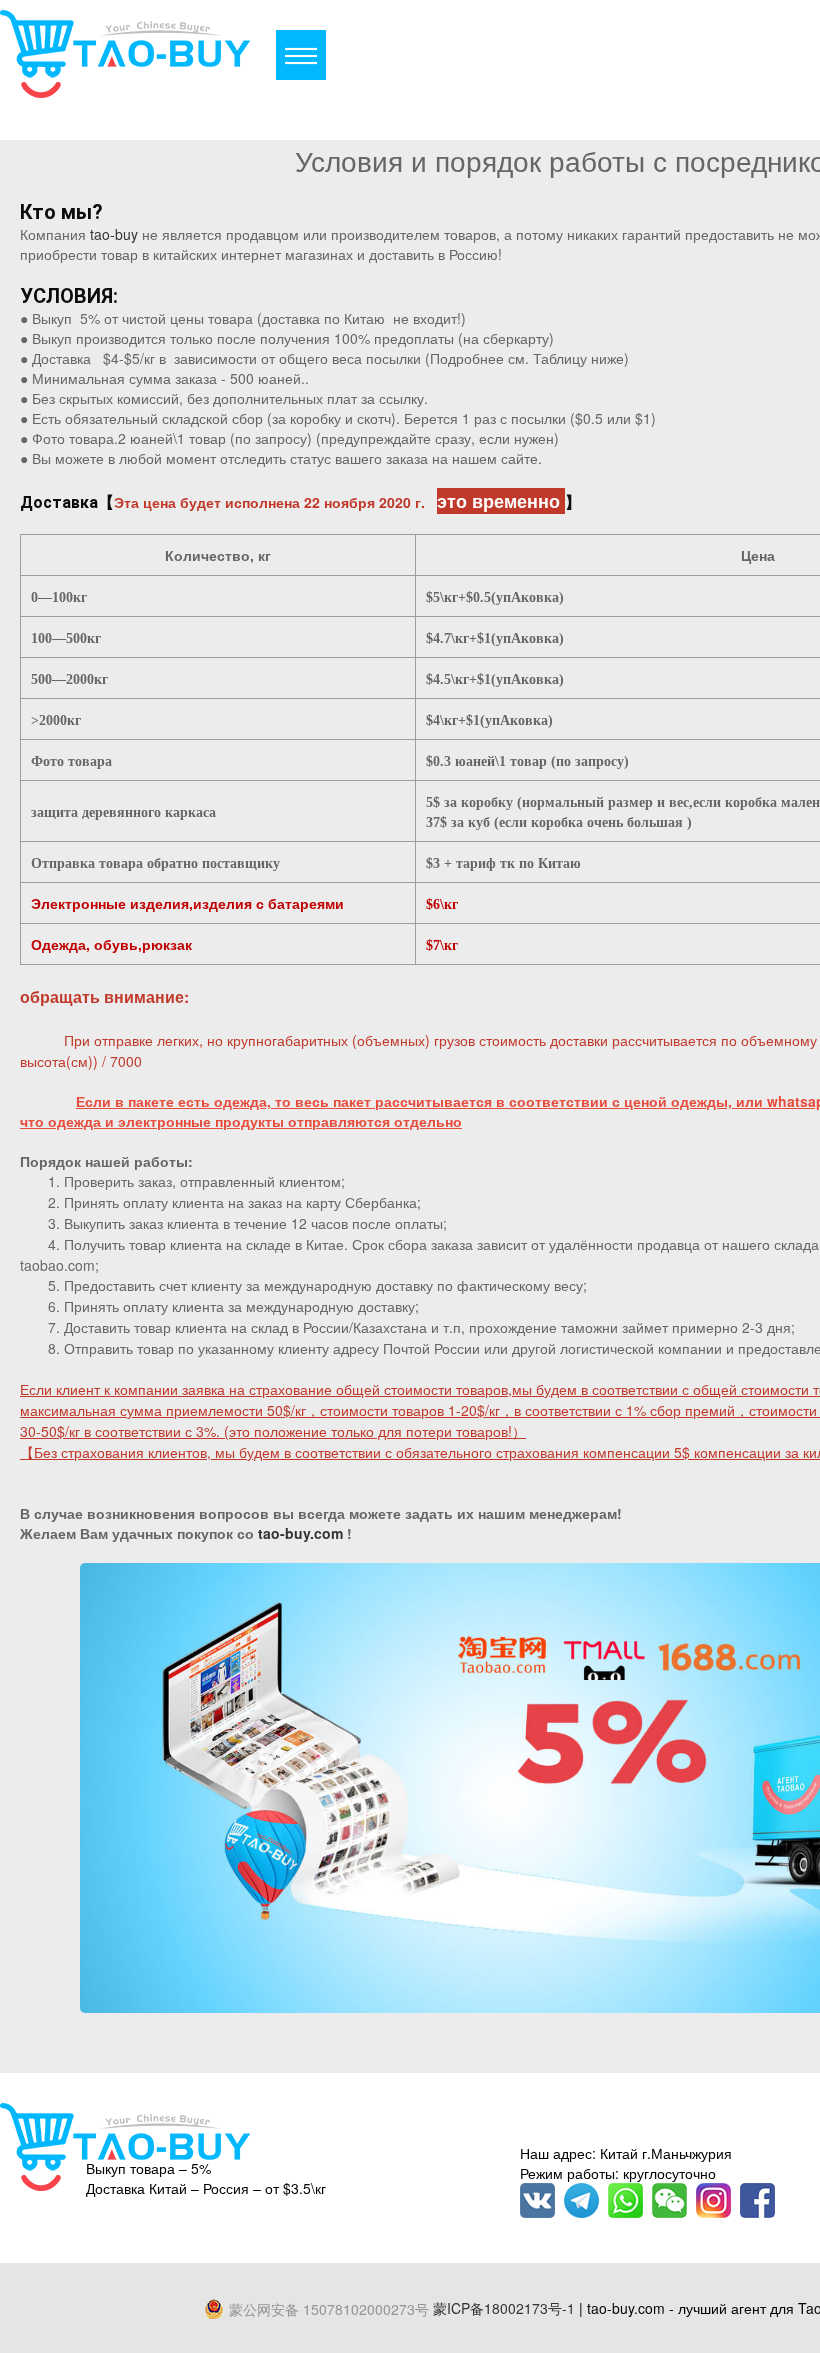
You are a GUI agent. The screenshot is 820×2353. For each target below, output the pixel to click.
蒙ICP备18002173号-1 (504, 2308)
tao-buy (114, 234)
